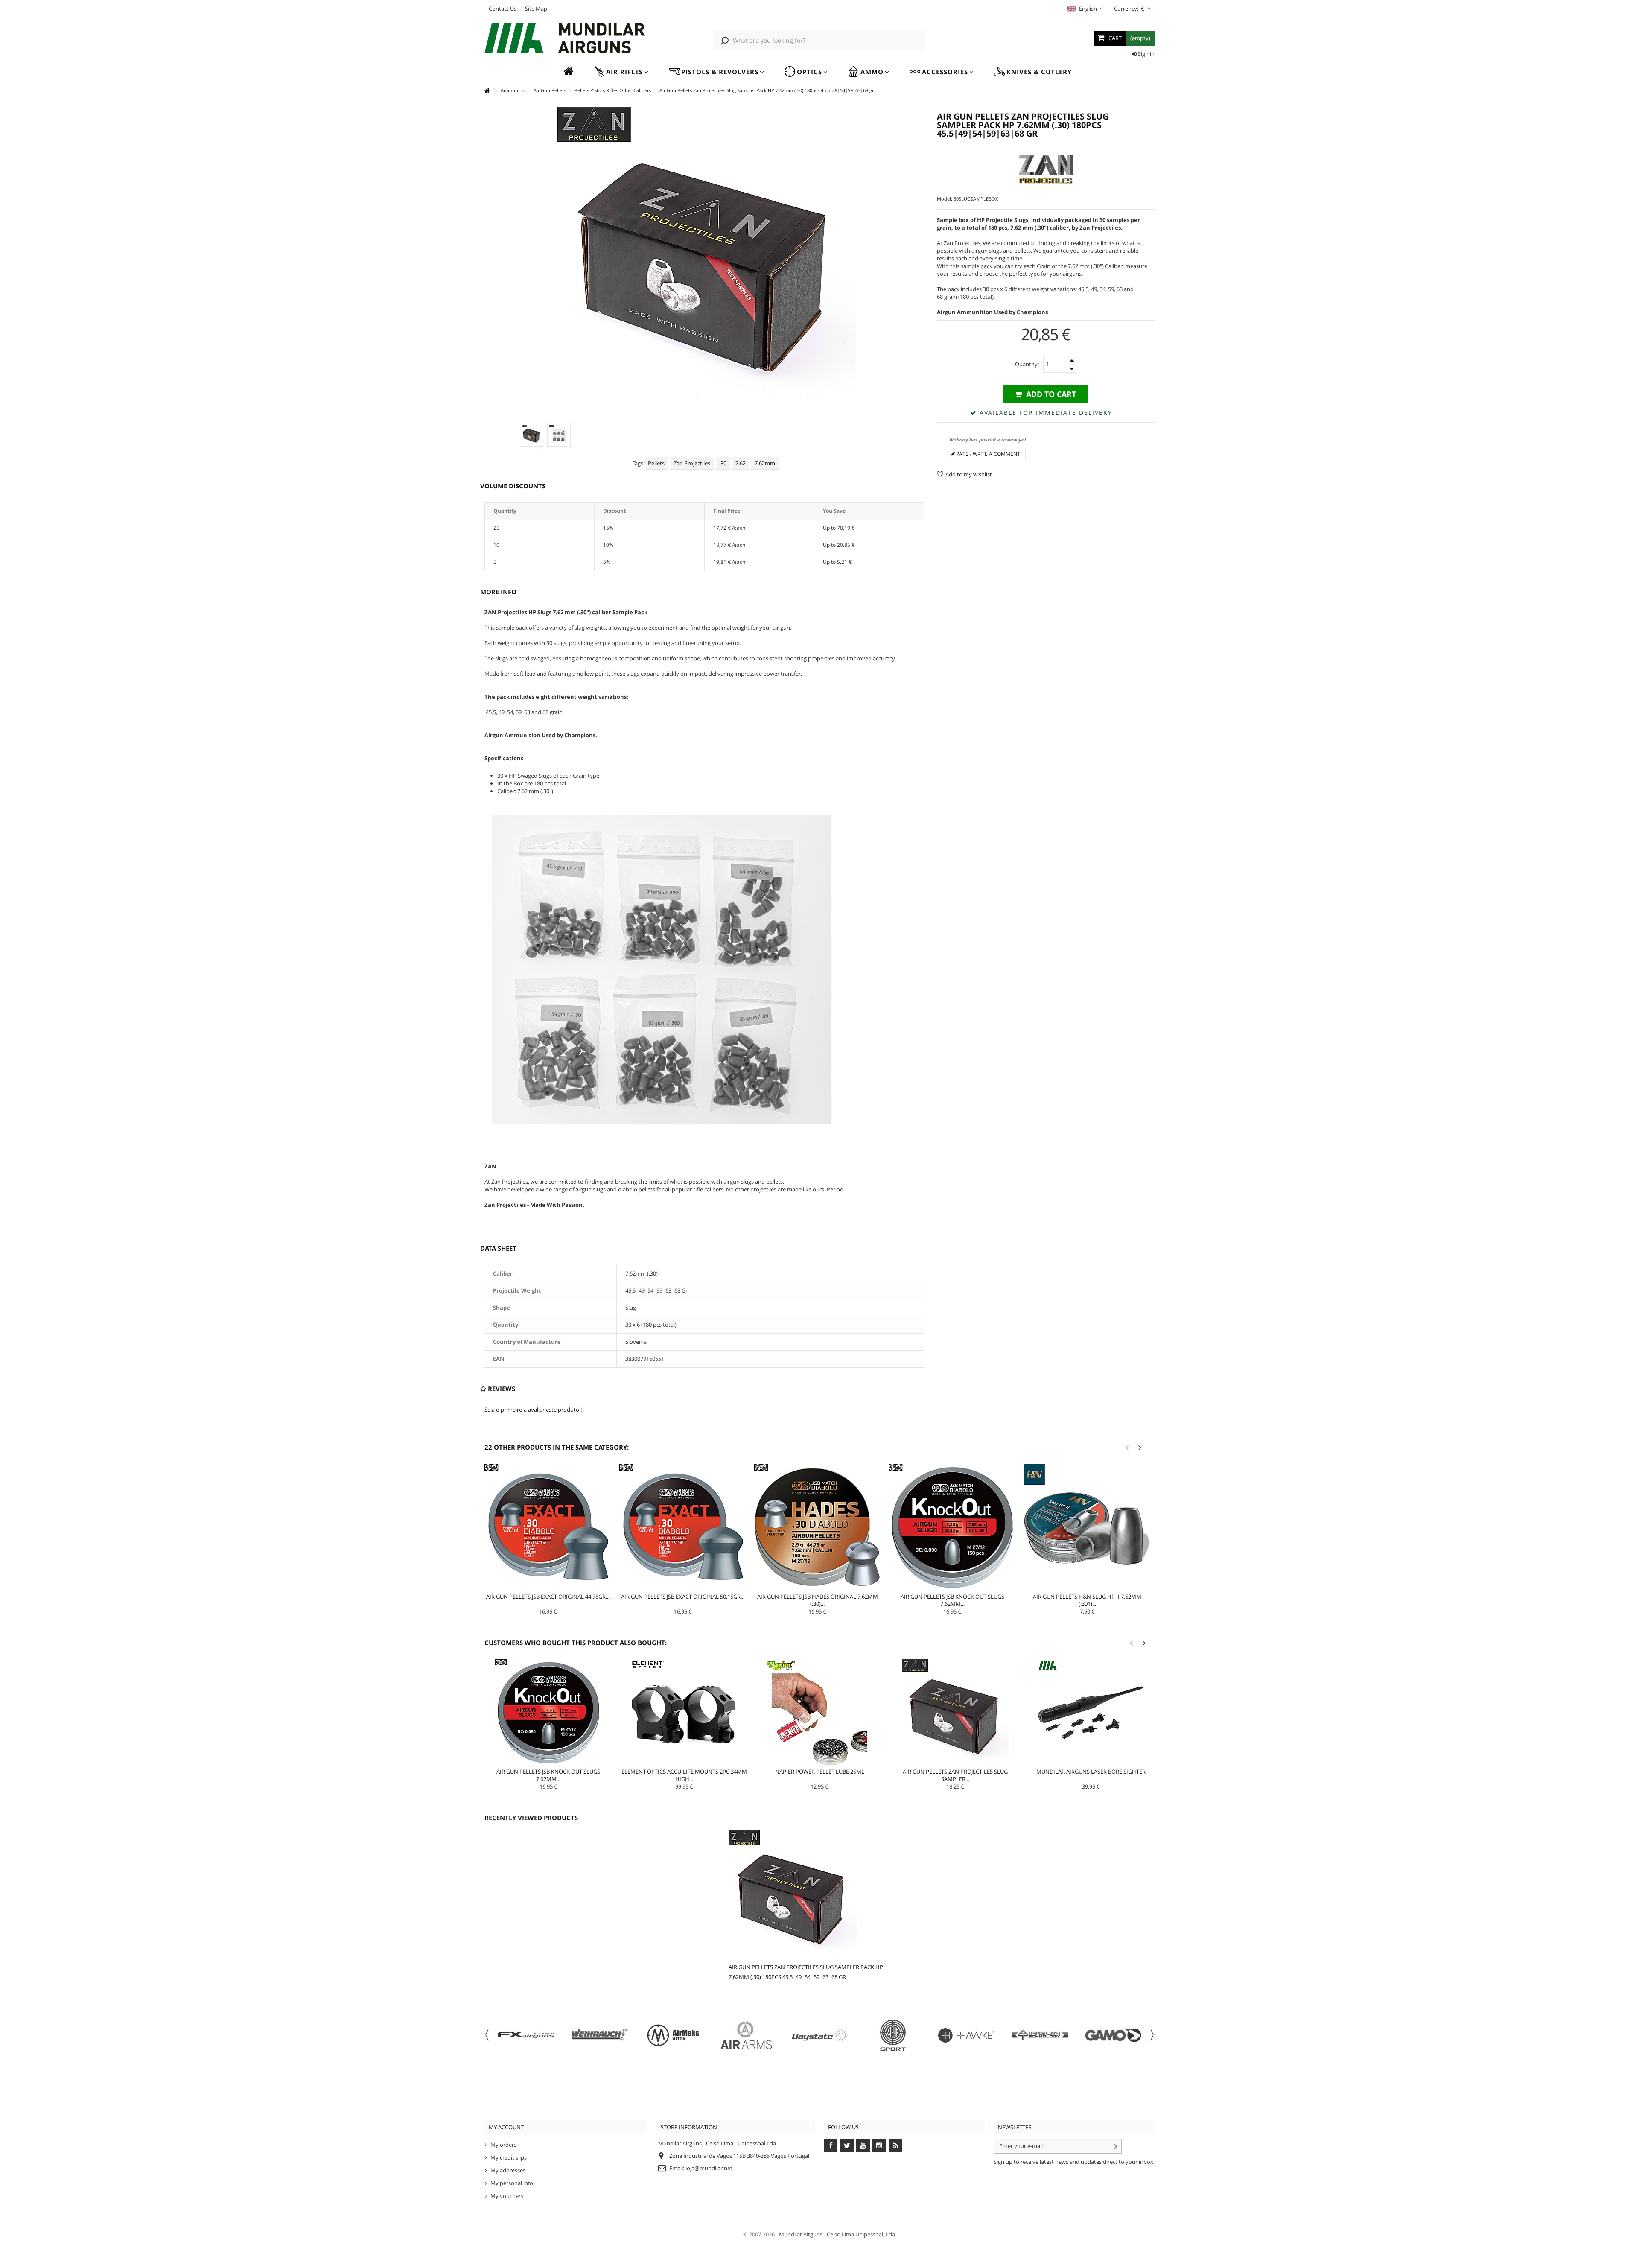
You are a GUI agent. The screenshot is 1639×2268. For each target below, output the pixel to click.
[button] (621, 72)
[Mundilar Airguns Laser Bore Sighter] (1091, 1713)
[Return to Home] (487, 91)
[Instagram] (879, 2145)
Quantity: (1027, 364)
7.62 (741, 463)
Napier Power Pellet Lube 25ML (820, 1772)
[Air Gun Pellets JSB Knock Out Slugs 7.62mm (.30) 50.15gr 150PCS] (952, 1527)
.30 (723, 463)
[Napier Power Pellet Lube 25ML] (820, 1713)
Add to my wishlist (969, 474)
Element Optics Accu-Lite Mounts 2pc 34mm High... (684, 1775)
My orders (503, 2145)
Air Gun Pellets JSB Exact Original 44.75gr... (548, 1597)
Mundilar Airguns (801, 2234)
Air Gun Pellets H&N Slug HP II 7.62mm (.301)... (1087, 1600)
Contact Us (503, 9)
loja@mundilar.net (709, 2168)
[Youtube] (863, 2145)
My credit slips (509, 2157)
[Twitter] (847, 2145)
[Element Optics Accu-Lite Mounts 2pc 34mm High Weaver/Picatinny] (684, 1713)
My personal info (512, 2183)
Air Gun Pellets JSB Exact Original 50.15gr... (683, 1597)
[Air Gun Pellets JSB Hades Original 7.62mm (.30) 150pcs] (818, 1527)
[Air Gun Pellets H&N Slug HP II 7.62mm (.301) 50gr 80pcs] (1087, 1527)
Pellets (656, 463)
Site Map (536, 9)
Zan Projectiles (692, 463)
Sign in (1146, 54)
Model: (945, 199)
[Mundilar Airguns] (565, 39)
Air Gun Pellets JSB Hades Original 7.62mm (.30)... (818, 1600)
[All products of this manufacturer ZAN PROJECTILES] (1046, 169)
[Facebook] (831, 2145)
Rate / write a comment (987, 454)
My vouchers (507, 2196)
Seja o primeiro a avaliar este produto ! (533, 1410)
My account (506, 2127)
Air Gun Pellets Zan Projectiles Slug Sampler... (955, 1775)
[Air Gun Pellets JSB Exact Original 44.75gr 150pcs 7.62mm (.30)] (548, 1527)
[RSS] (895, 2145)
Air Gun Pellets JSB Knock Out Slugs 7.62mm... (952, 1600)
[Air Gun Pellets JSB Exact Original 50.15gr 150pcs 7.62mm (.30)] (683, 1527)
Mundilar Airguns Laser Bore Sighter (1091, 1772)
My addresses (508, 2170)
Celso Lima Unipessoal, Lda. (862, 2234)
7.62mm (765, 463)
